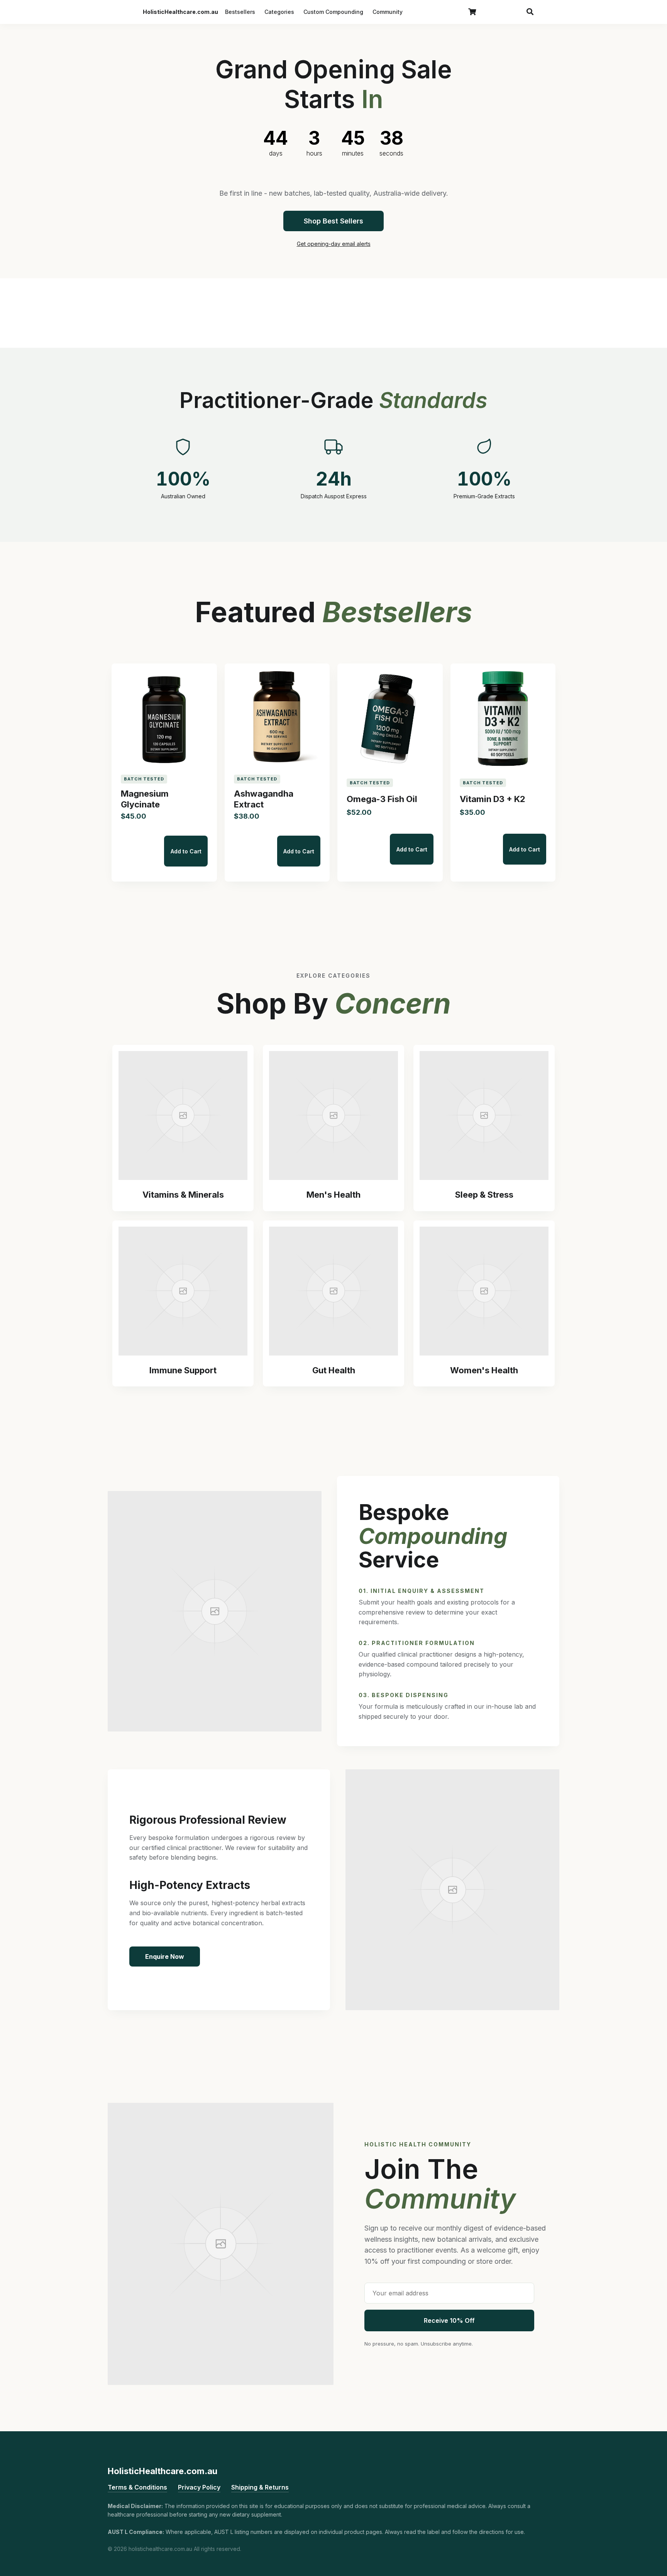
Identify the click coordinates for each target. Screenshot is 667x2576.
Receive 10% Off (449, 2320)
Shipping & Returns (260, 2487)
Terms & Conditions (137, 2487)
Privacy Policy (199, 2487)
